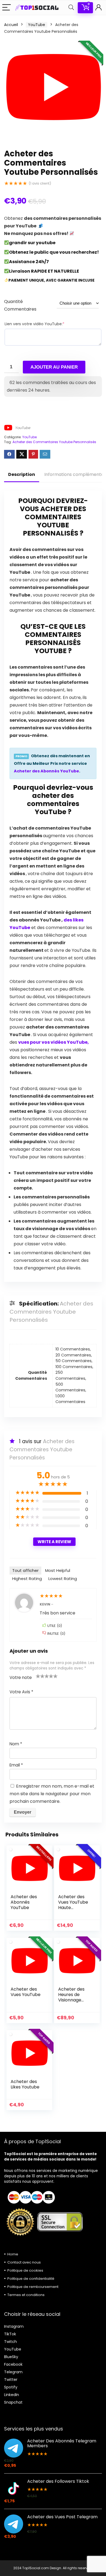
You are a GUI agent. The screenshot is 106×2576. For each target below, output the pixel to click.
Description (22, 474)
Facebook (13, 2364)
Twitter (11, 2380)
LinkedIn (12, 2395)
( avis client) (40, 183)
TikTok (10, 2334)
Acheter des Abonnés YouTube (46, 771)
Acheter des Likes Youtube (25, 2084)
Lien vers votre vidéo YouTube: (35, 324)
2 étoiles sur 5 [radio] (40, 1676)
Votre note (21, 1677)
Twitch (10, 2342)
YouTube (37, 25)
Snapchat (13, 2402)
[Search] (71, 8)
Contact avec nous (24, 2262)
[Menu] (7, 8)
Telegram (13, 2372)
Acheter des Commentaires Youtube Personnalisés (54, 442)
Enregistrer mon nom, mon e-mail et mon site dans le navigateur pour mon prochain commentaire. (52, 1794)
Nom (16, 1744)
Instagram (14, 2326)
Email (16, 1765)
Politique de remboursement (33, 2287)
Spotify (11, 2387)
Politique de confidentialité (31, 2279)
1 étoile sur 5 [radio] (38, 1676)
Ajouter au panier (54, 367)
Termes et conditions (26, 2295)
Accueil (11, 25)
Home (13, 2254)
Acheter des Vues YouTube (26, 1992)
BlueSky (11, 2357)
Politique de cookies (25, 2270)
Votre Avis (21, 1692)
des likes (74, 920)
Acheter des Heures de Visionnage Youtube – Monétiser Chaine (71, 2003)
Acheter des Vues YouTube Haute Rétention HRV (74, 1905)
